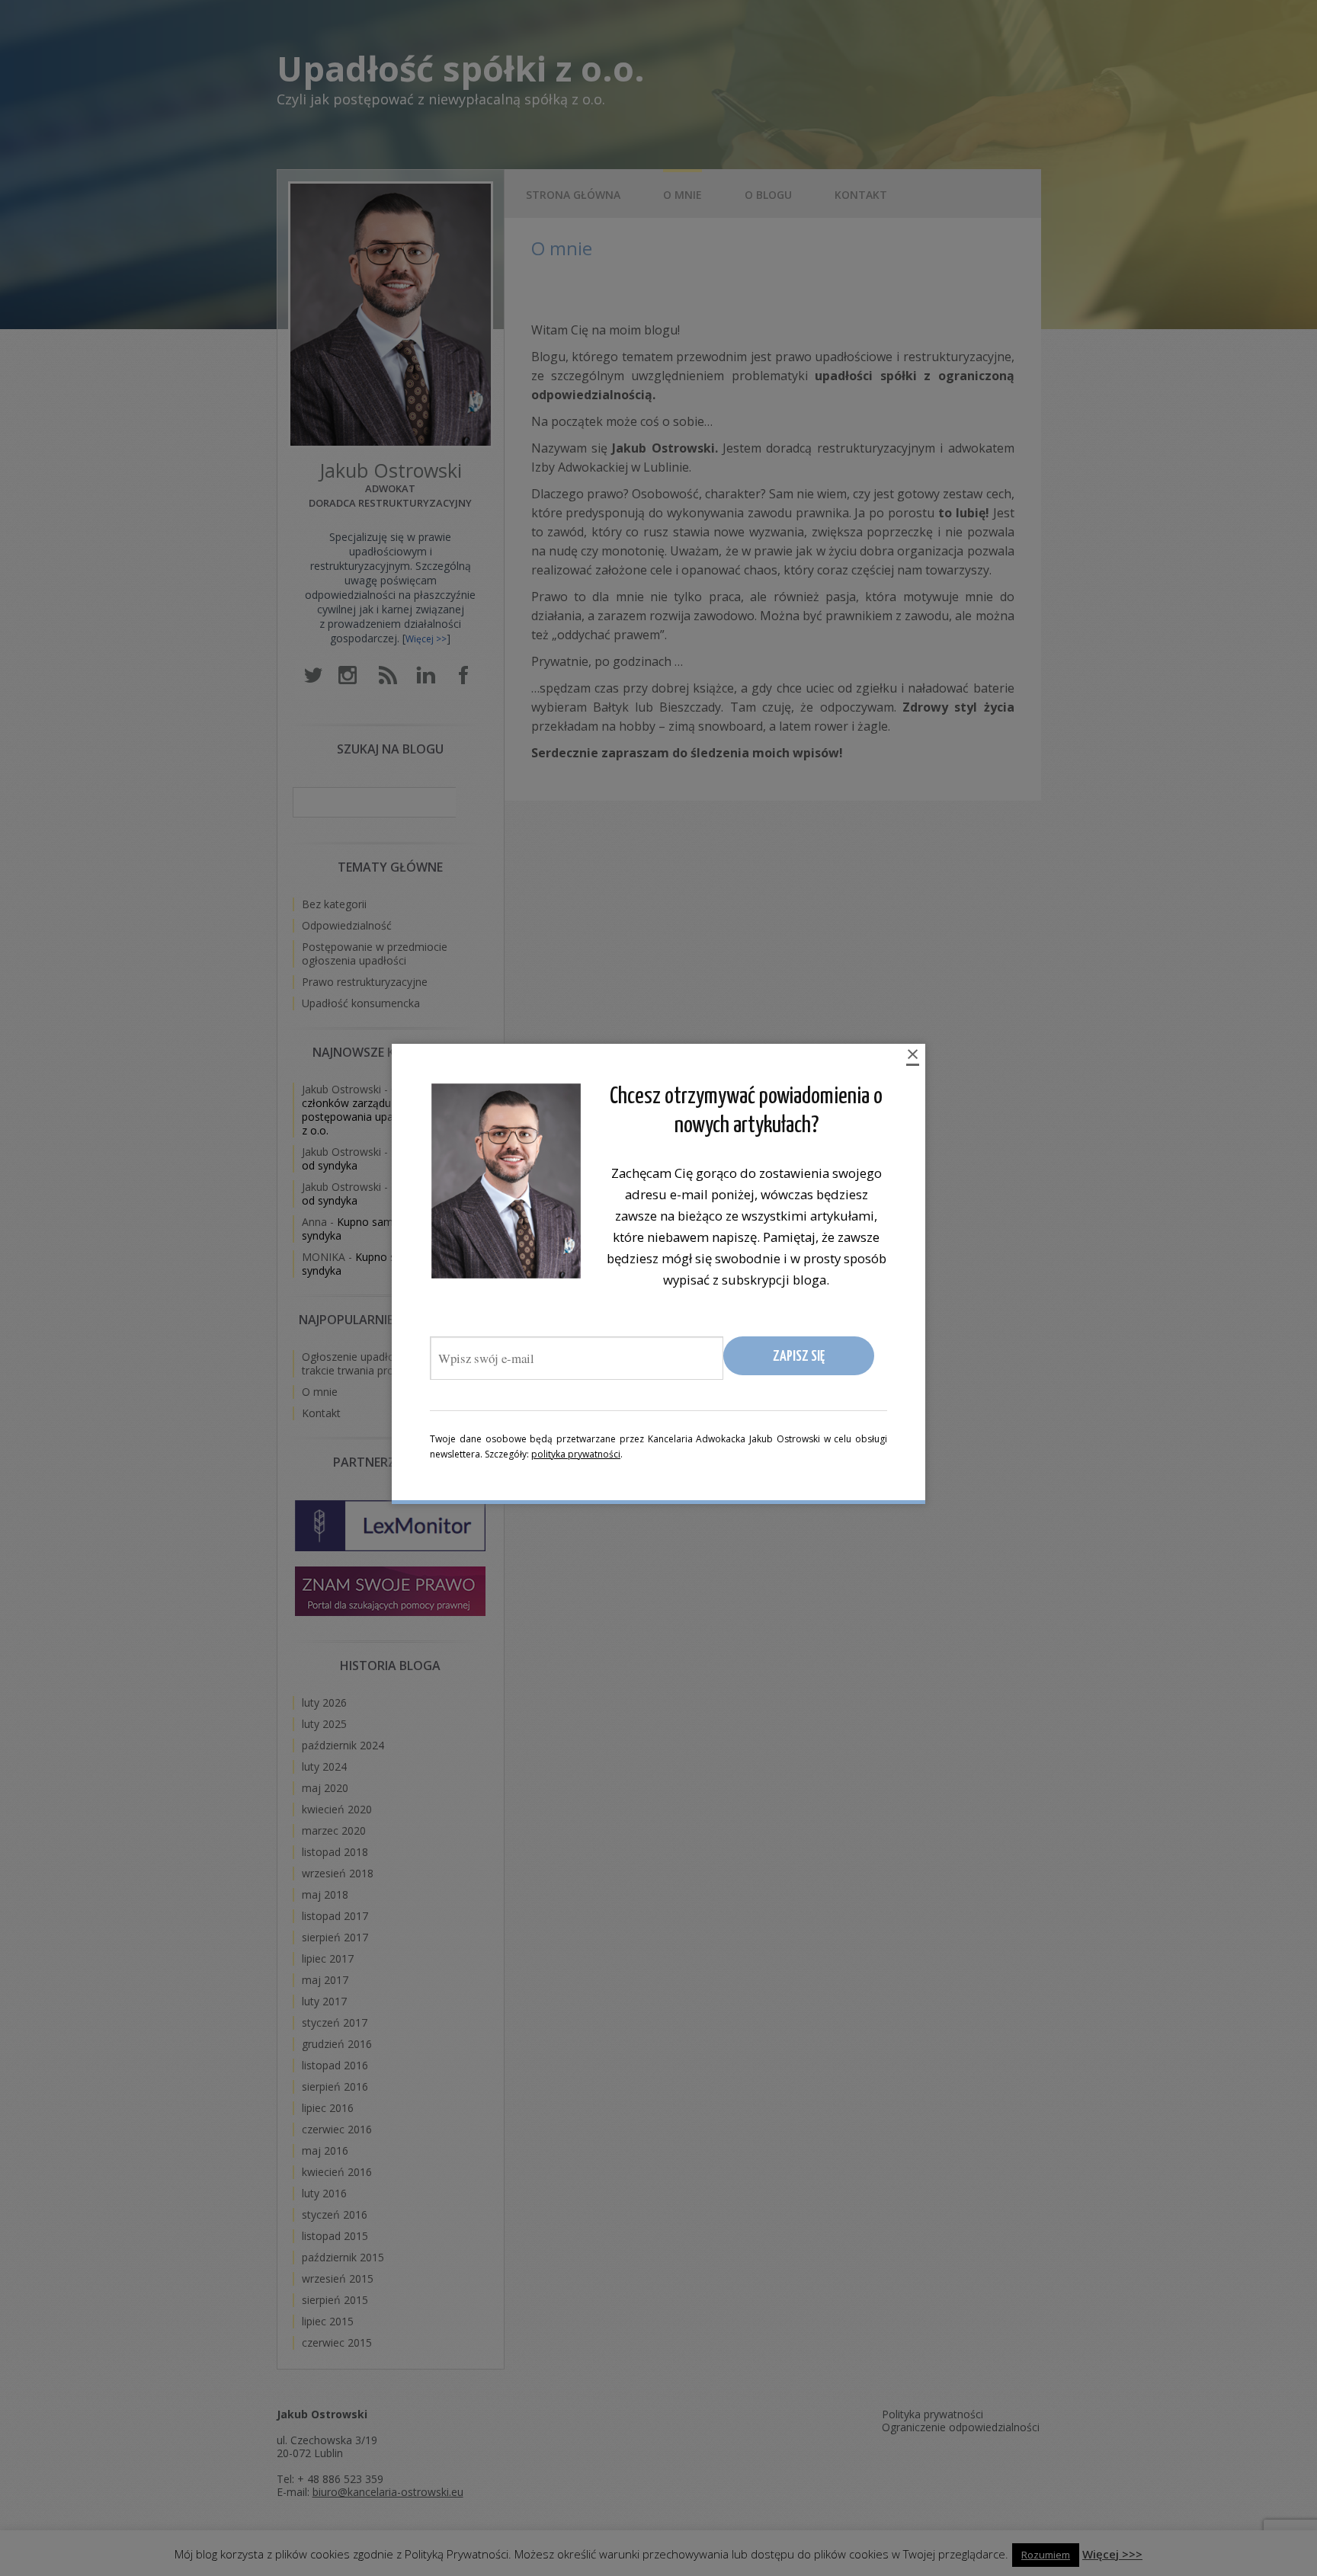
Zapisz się (799, 1357)
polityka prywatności (576, 1454)
